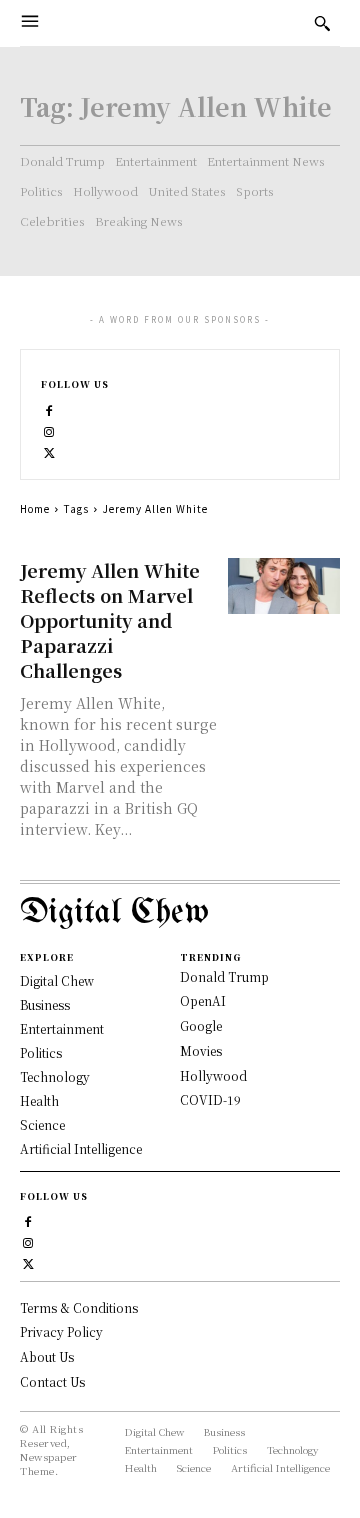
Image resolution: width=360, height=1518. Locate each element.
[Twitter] (49, 450)
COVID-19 (210, 1099)
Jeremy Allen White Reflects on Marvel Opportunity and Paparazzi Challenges (110, 620)
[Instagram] (49, 429)
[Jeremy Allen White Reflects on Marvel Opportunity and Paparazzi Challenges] (284, 586)
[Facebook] (49, 408)
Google (201, 1025)
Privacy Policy (61, 1331)
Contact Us (52, 1381)
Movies (201, 1050)
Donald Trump (224, 976)
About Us (47, 1356)
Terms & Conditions (79, 1307)
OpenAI (203, 1000)
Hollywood (213, 1075)
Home (35, 508)
